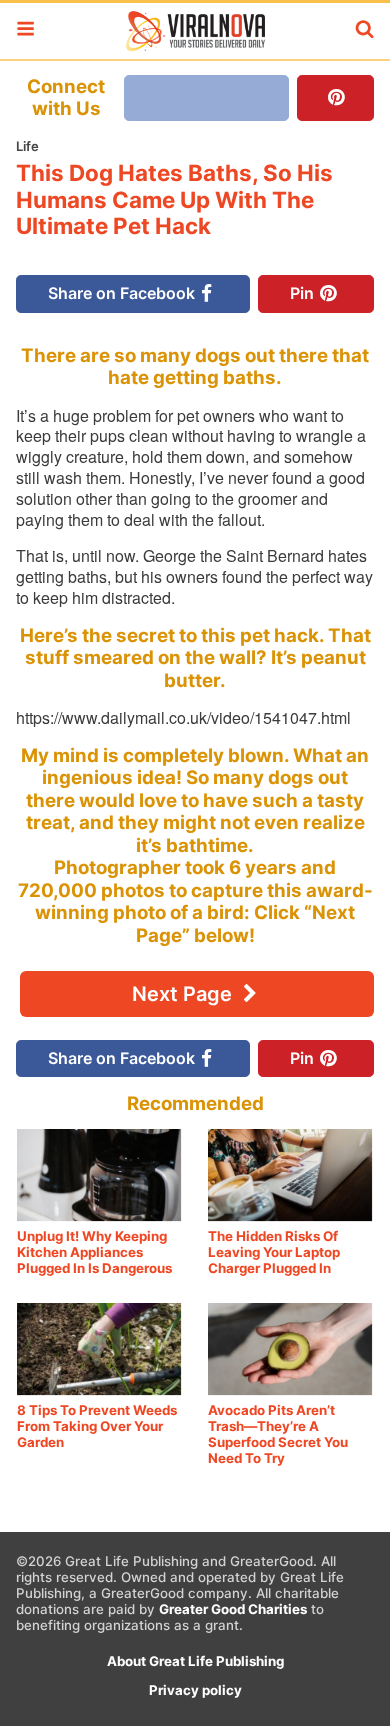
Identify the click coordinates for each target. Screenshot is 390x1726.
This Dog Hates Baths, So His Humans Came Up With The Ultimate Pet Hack (174, 199)
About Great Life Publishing (195, 1661)
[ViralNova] (195, 31)
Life (27, 146)
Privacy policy (195, 1690)
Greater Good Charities (233, 1609)
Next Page (184, 994)
